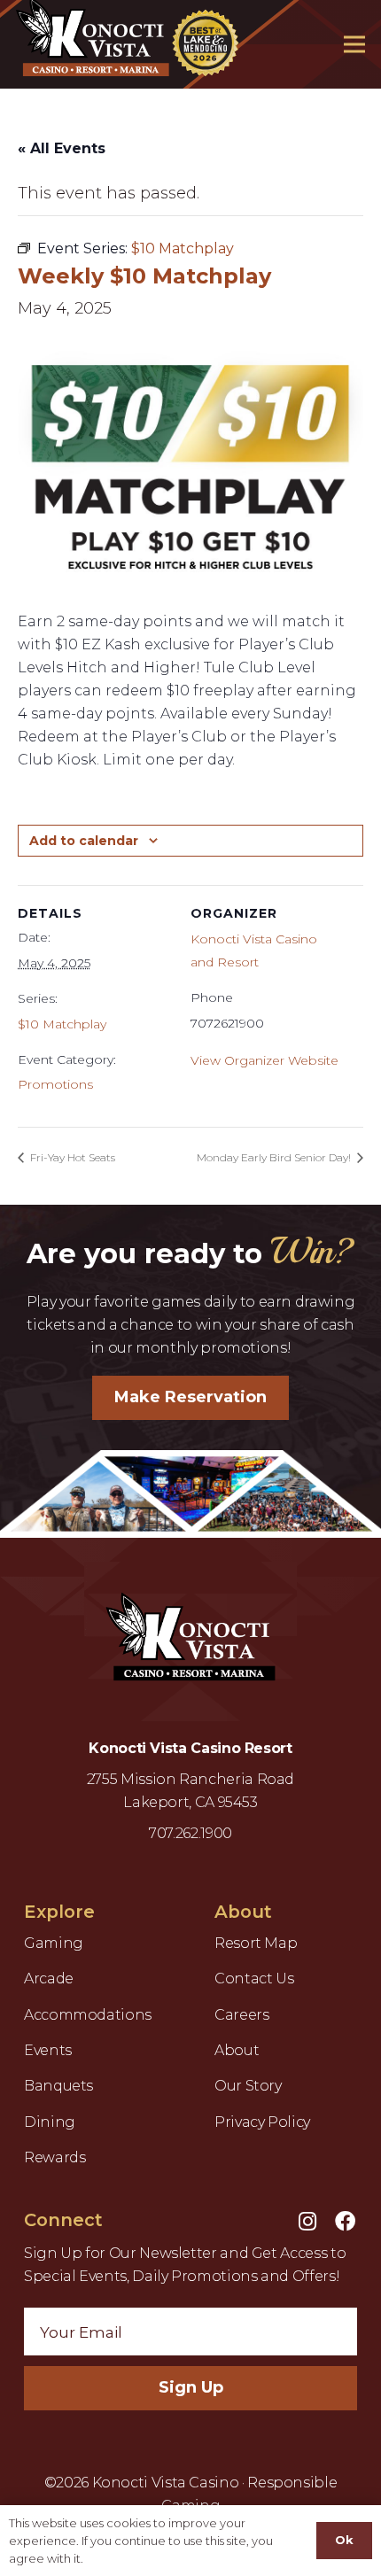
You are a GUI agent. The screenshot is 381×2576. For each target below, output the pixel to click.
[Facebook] (345, 2221)
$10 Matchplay (62, 1024)
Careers (241, 2015)
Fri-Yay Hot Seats (71, 1157)
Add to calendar (84, 841)
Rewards (54, 2157)
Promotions (55, 1084)
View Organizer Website (264, 1060)
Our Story (248, 2086)
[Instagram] (307, 2221)
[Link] (190, 1641)
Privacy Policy (262, 2122)
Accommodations (88, 2015)
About (237, 2050)
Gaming (54, 1943)
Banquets (58, 2086)
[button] (355, 44)
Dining (50, 2122)
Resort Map (256, 1943)
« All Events (62, 148)
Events (48, 2050)
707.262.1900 (190, 1833)
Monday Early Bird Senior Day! (275, 1157)
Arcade (49, 1979)
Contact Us (254, 1979)
